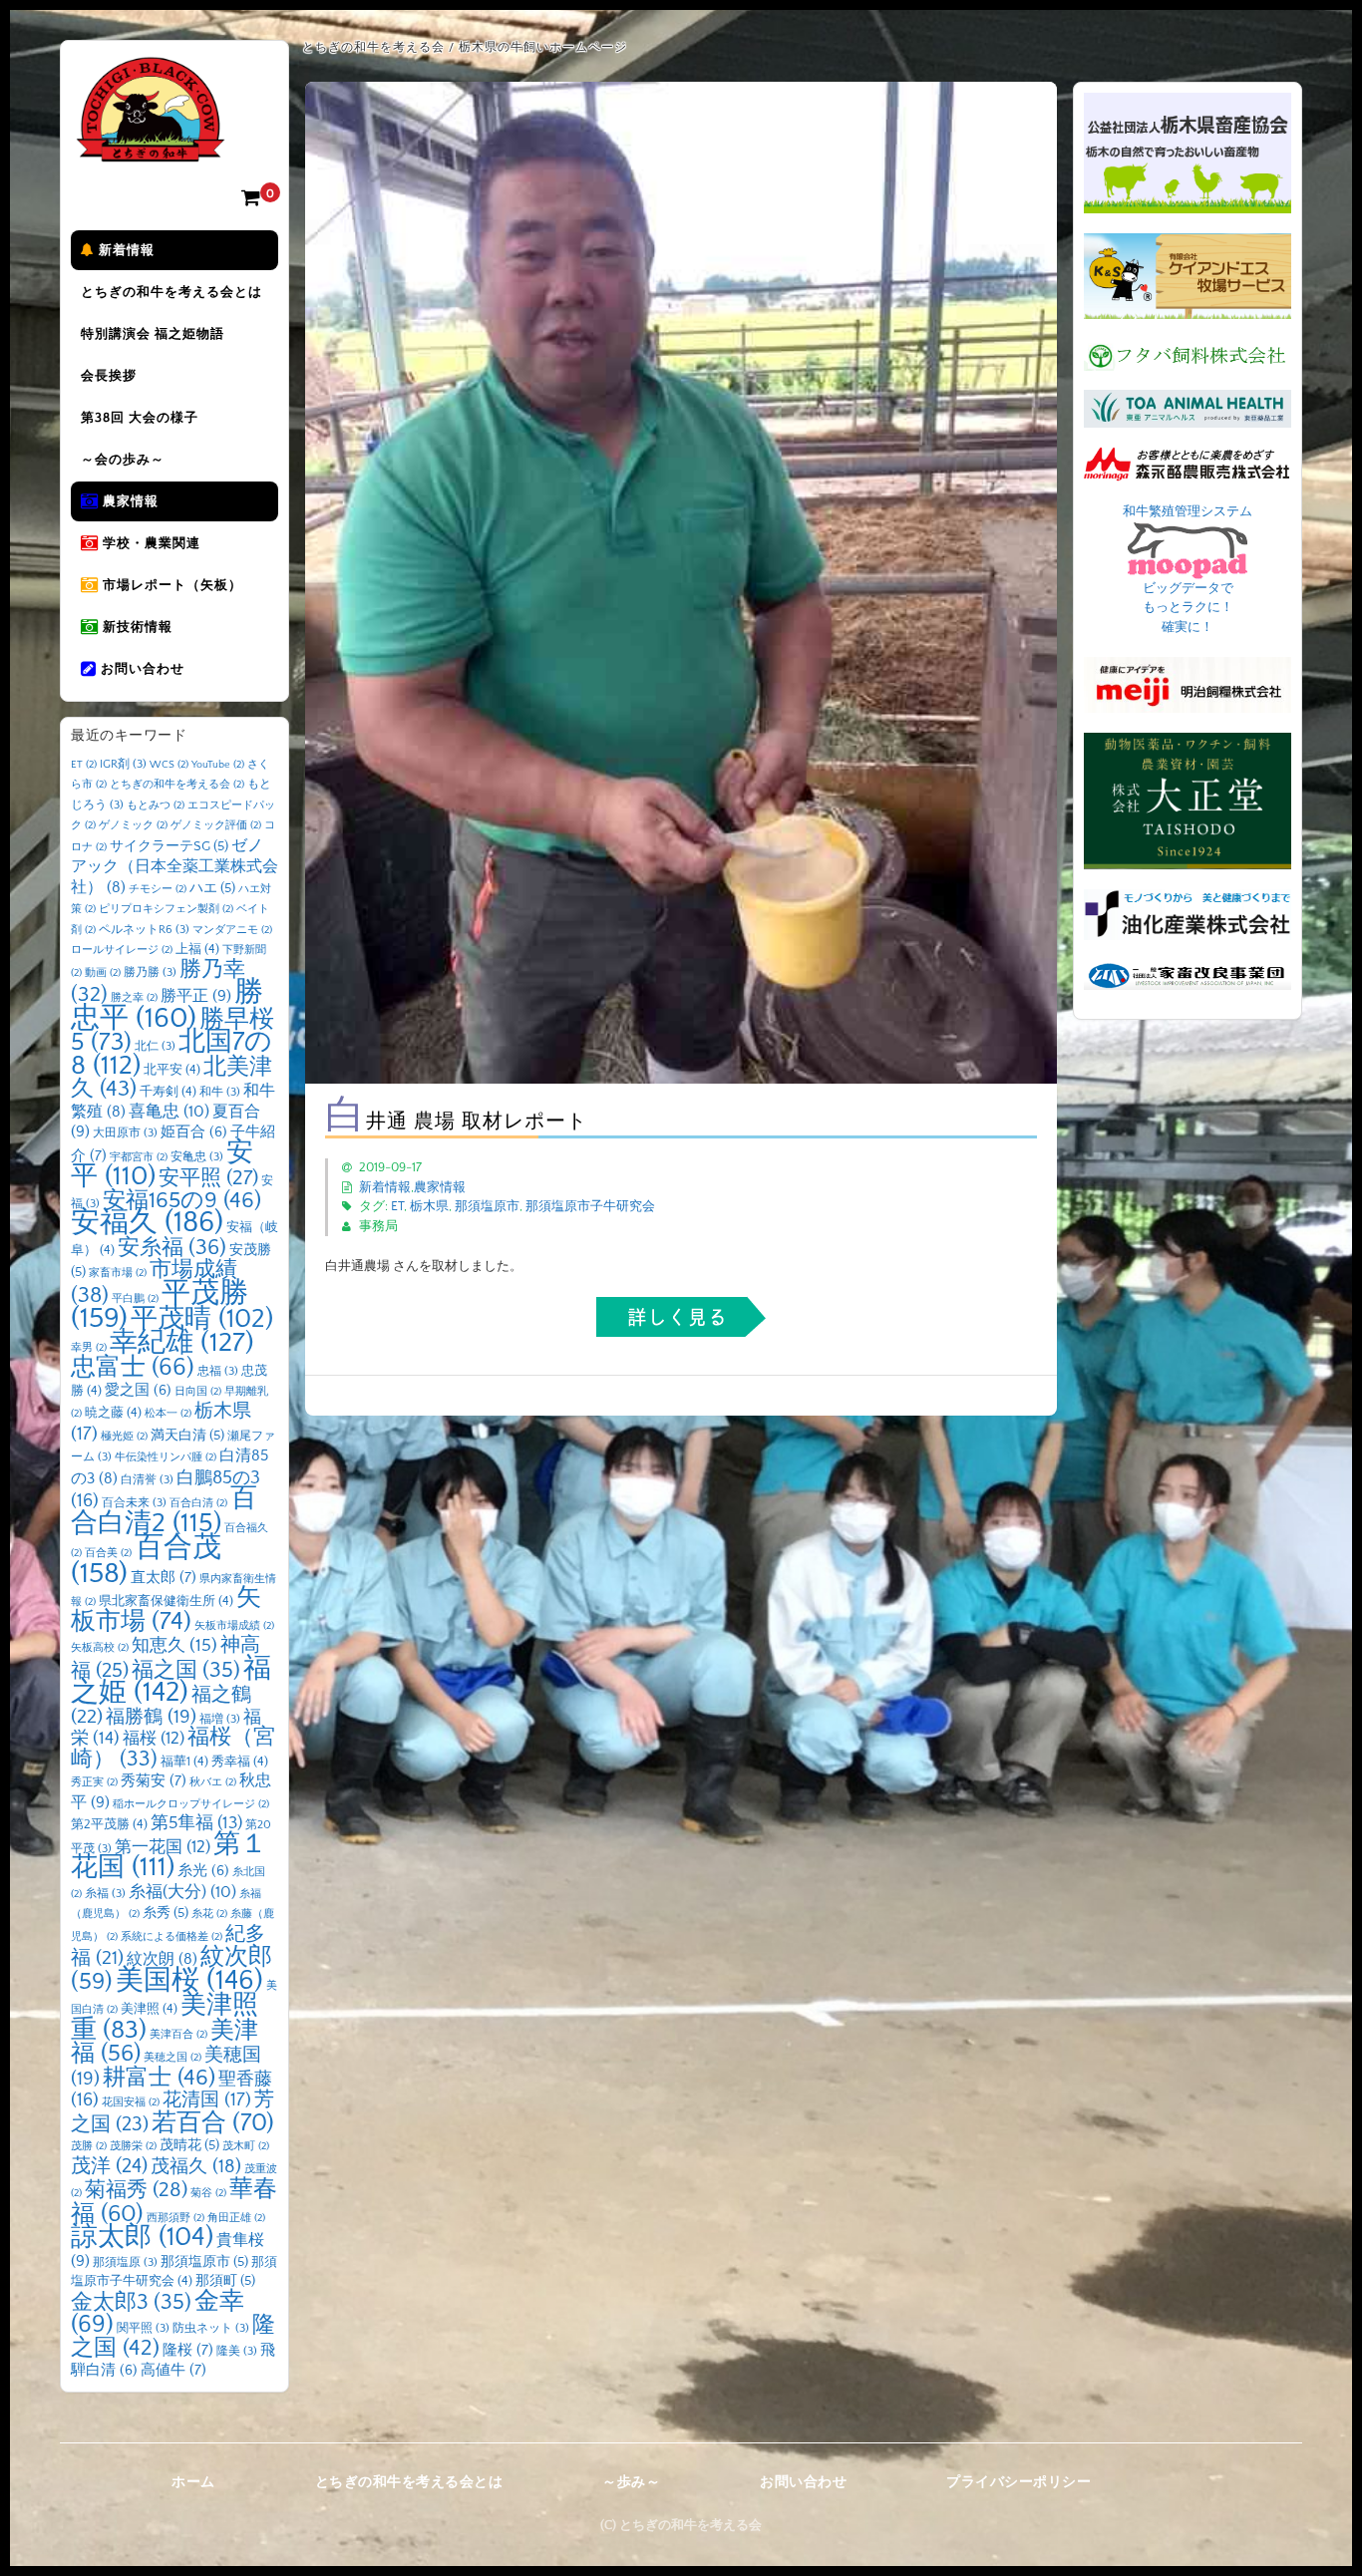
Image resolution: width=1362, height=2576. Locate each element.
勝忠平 (167, 1005)
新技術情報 (136, 627)
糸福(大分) (182, 1892)
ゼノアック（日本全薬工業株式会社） (174, 867)
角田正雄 (236, 2218)
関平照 (143, 2328)
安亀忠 (197, 1157)
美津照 (149, 2009)
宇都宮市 (139, 1157)
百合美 (108, 1553)
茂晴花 (189, 2145)
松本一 (168, 1414)
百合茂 (146, 1561)
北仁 (155, 1046)
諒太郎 (142, 2237)
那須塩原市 (487, 1206)
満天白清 (187, 1436)
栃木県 (429, 1206)
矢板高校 (100, 1648)
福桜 (154, 1738)
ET (397, 1206)
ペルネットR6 (144, 930)
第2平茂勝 (109, 1824)
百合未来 (134, 1503)
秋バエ (213, 1782)
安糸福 (172, 1248)
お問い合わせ (141, 669)
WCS (169, 765)
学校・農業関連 (150, 543)
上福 (197, 949)
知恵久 (174, 1646)
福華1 (184, 1762)
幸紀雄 (182, 1343)
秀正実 (94, 1782)
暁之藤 (113, 1413)
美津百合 (178, 2035)
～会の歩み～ (123, 460)
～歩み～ (631, 2482)
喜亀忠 (169, 1112)
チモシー (158, 889)
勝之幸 (134, 998)
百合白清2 (164, 1511)
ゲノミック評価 (216, 825)
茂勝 (89, 2146)
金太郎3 (131, 2302)
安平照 (208, 1178)
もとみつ (156, 805)
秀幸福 (240, 1762)
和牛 (220, 1092)
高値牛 (173, 2370)
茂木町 (246, 2146)
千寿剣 (168, 1092)
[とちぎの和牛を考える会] (151, 147)
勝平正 (196, 996)
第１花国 (169, 1856)
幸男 (89, 1348)
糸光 (203, 1871)
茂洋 (109, 2166)
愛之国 (138, 1391)
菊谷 (208, 2193)
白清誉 (147, 1480)
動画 (103, 973)
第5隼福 (196, 1823)
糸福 (105, 1894)
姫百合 (194, 1132)
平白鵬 (135, 1299)
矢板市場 (166, 1610)
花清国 (207, 2100)
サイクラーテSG (169, 846)
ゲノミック (133, 825)
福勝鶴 (151, 1717)
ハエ (212, 888)
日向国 (198, 1392)
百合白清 (198, 1503)
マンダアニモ (232, 930)
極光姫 (124, 1437)
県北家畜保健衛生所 (166, 1601)
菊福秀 (136, 2190)
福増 (220, 1719)
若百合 (213, 2123)
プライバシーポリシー (1019, 2482)
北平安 (172, 1070)
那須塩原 (125, 2262)
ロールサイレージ (122, 950)
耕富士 (159, 2078)
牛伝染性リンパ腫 (166, 1457)
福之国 (186, 1670)
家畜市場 (118, 1273)
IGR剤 (123, 764)
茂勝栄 (133, 2146)
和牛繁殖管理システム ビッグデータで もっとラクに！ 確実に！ (1188, 569)
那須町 (225, 2281)
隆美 (237, 2351)
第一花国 (163, 1847)
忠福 (218, 1371)
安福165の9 (182, 1200)
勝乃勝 (150, 972)
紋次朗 (162, 1959)
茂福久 (196, 2167)
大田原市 (125, 1133)
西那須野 (175, 2218)
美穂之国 (172, 2058)
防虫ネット (211, 2328)
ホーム (193, 2482)
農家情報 (129, 501)
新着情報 (125, 250)
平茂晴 (202, 1319)
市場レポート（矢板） (170, 585)
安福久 (147, 1223)
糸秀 (166, 1913)
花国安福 (131, 2102)
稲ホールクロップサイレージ (191, 1804)
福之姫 (171, 1681)
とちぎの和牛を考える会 (177, 785)
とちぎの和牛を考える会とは (171, 292)
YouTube (218, 765)
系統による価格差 (171, 1937)
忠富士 (133, 1367)
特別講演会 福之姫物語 (153, 334)
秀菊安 (154, 1781)
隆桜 (188, 2350)
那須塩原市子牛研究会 (590, 1206)
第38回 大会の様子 (140, 418)
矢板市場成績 (234, 1626)
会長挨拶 (109, 376)
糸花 (209, 1914)
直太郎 (164, 1578)
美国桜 (189, 1980)
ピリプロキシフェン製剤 (166, 909)
